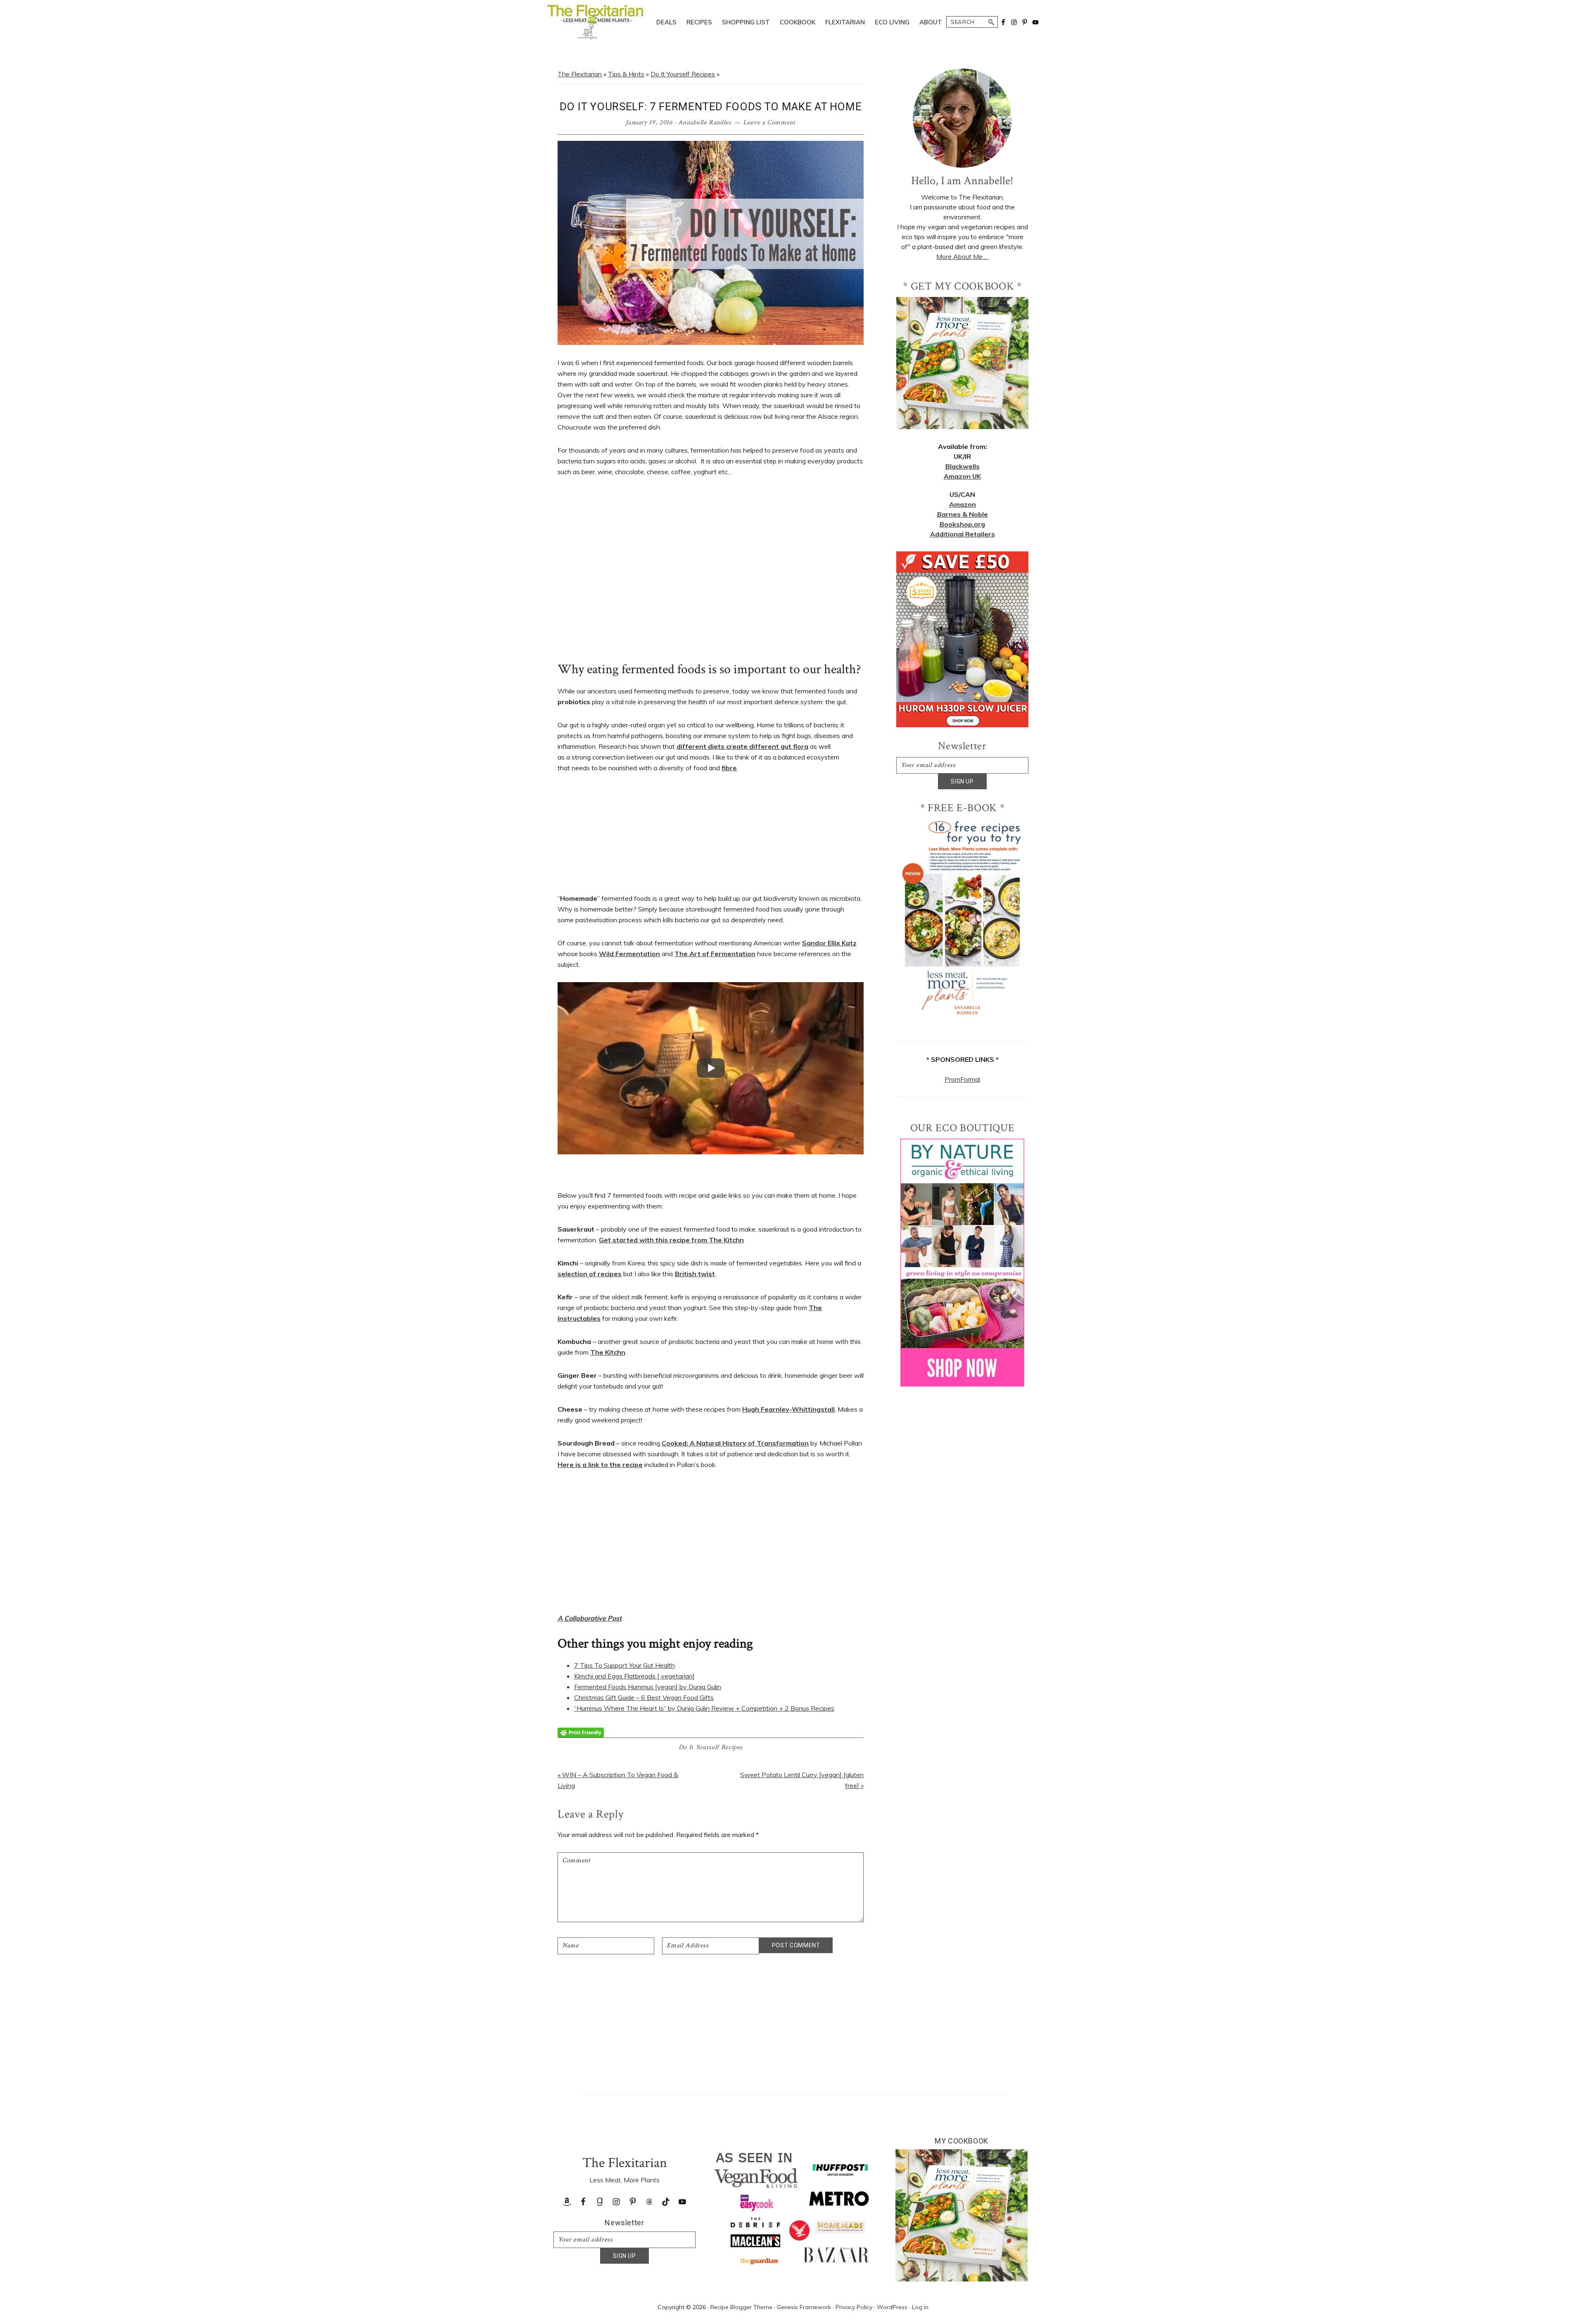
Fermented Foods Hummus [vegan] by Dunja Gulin (648, 1687)
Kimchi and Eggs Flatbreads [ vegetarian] (634, 1676)
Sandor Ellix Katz (829, 943)
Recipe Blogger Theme (741, 2307)
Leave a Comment (769, 122)
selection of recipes (590, 1274)
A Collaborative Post (590, 1618)
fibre (729, 768)
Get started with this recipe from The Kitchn (671, 1240)
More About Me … (963, 256)
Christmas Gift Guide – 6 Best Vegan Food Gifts (644, 1697)
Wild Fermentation (629, 954)
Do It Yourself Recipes (683, 74)
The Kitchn (608, 1352)
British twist (695, 1274)
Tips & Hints (626, 74)
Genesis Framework (804, 2307)
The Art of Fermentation (715, 954)
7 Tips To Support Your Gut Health (624, 1665)
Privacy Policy (854, 2307)
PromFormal (962, 1079)
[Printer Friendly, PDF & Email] (581, 1732)
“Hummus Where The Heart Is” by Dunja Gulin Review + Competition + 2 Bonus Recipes (704, 1708)
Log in (920, 2307)
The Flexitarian (580, 74)
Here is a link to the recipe (600, 1465)
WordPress (892, 2307)
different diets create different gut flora (742, 746)
